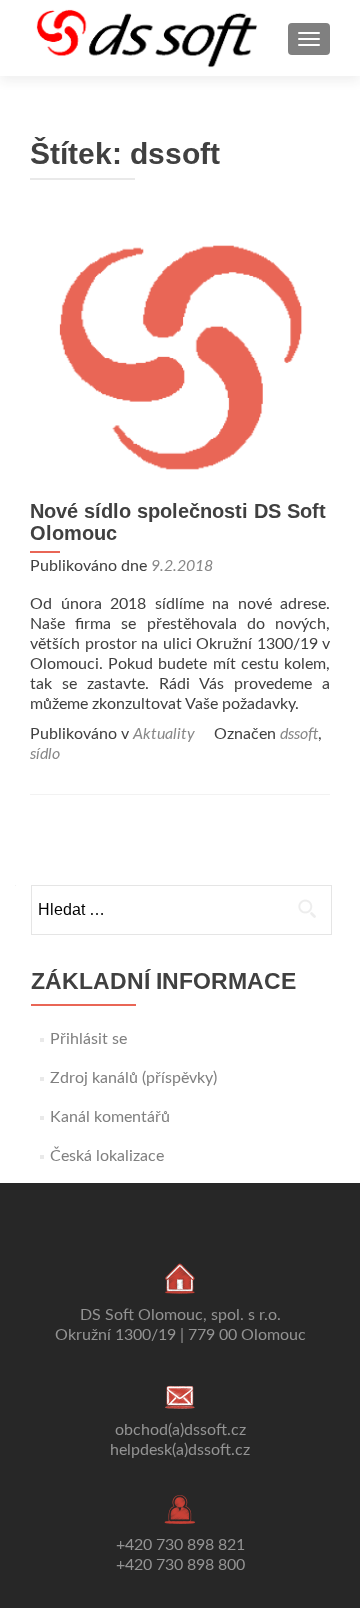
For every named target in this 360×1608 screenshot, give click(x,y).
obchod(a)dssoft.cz (180, 1430)
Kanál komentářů (110, 1117)
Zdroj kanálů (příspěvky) (133, 1078)
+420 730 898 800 (180, 1565)
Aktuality (164, 734)
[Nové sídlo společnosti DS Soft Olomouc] (180, 354)
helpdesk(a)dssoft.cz (180, 1450)
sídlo (45, 754)
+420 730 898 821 (180, 1545)
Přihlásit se (88, 1039)
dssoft (299, 734)
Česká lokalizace (107, 1156)
